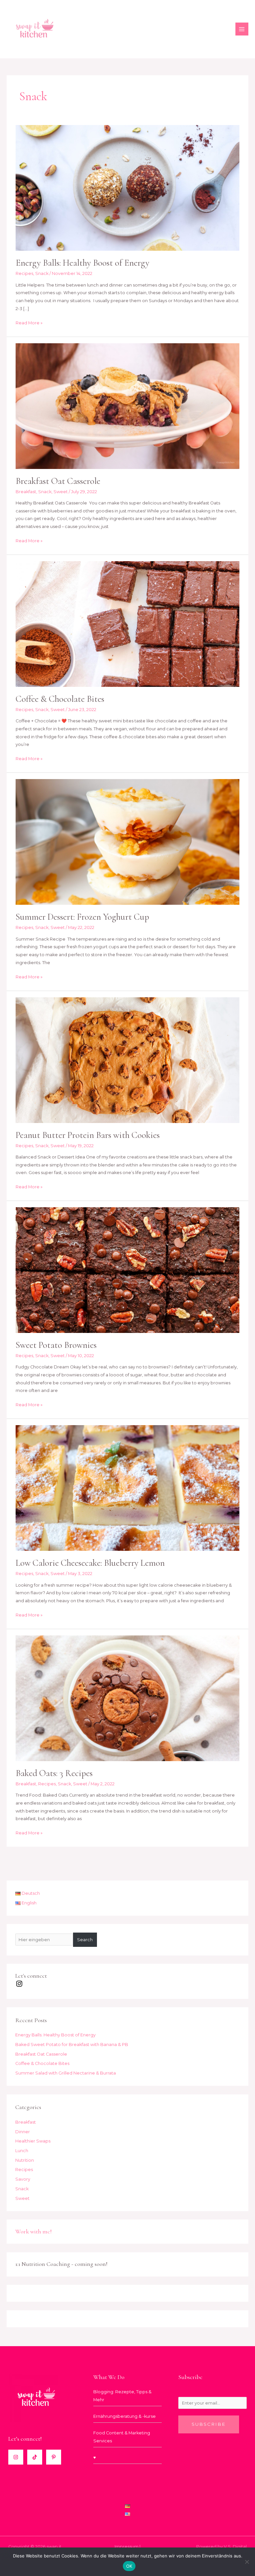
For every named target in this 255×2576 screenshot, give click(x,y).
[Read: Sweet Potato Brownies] (127, 1270)
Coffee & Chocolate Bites (60, 699)
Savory (23, 2179)
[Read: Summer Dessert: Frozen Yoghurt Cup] (127, 842)
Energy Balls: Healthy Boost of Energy (83, 263)
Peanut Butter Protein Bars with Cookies (88, 1135)
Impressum (127, 2547)
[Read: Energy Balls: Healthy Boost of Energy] (127, 188)
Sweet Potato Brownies (56, 1345)
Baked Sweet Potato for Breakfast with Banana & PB (72, 2045)
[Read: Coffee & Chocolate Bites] (127, 624)
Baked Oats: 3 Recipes (54, 1773)
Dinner (23, 2132)
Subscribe (209, 2424)
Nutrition (25, 2160)
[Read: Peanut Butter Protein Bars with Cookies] (127, 1060)
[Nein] (247, 2562)
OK (129, 2566)
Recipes (24, 273)
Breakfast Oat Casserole (58, 481)
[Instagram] (16, 2457)
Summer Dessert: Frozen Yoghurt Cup (82, 917)
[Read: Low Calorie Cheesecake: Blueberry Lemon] (127, 1488)
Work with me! (34, 2231)
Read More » (29, 322)
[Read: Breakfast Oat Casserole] (127, 405)
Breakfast (26, 492)
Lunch (22, 2151)
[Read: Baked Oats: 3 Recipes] (127, 1698)
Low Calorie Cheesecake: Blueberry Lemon (90, 1563)
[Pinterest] (54, 2457)
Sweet (61, 492)
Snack (42, 273)
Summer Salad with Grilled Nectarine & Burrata (66, 2073)
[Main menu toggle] (242, 29)
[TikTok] (35, 2457)
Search (85, 1940)
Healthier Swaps (33, 2141)
